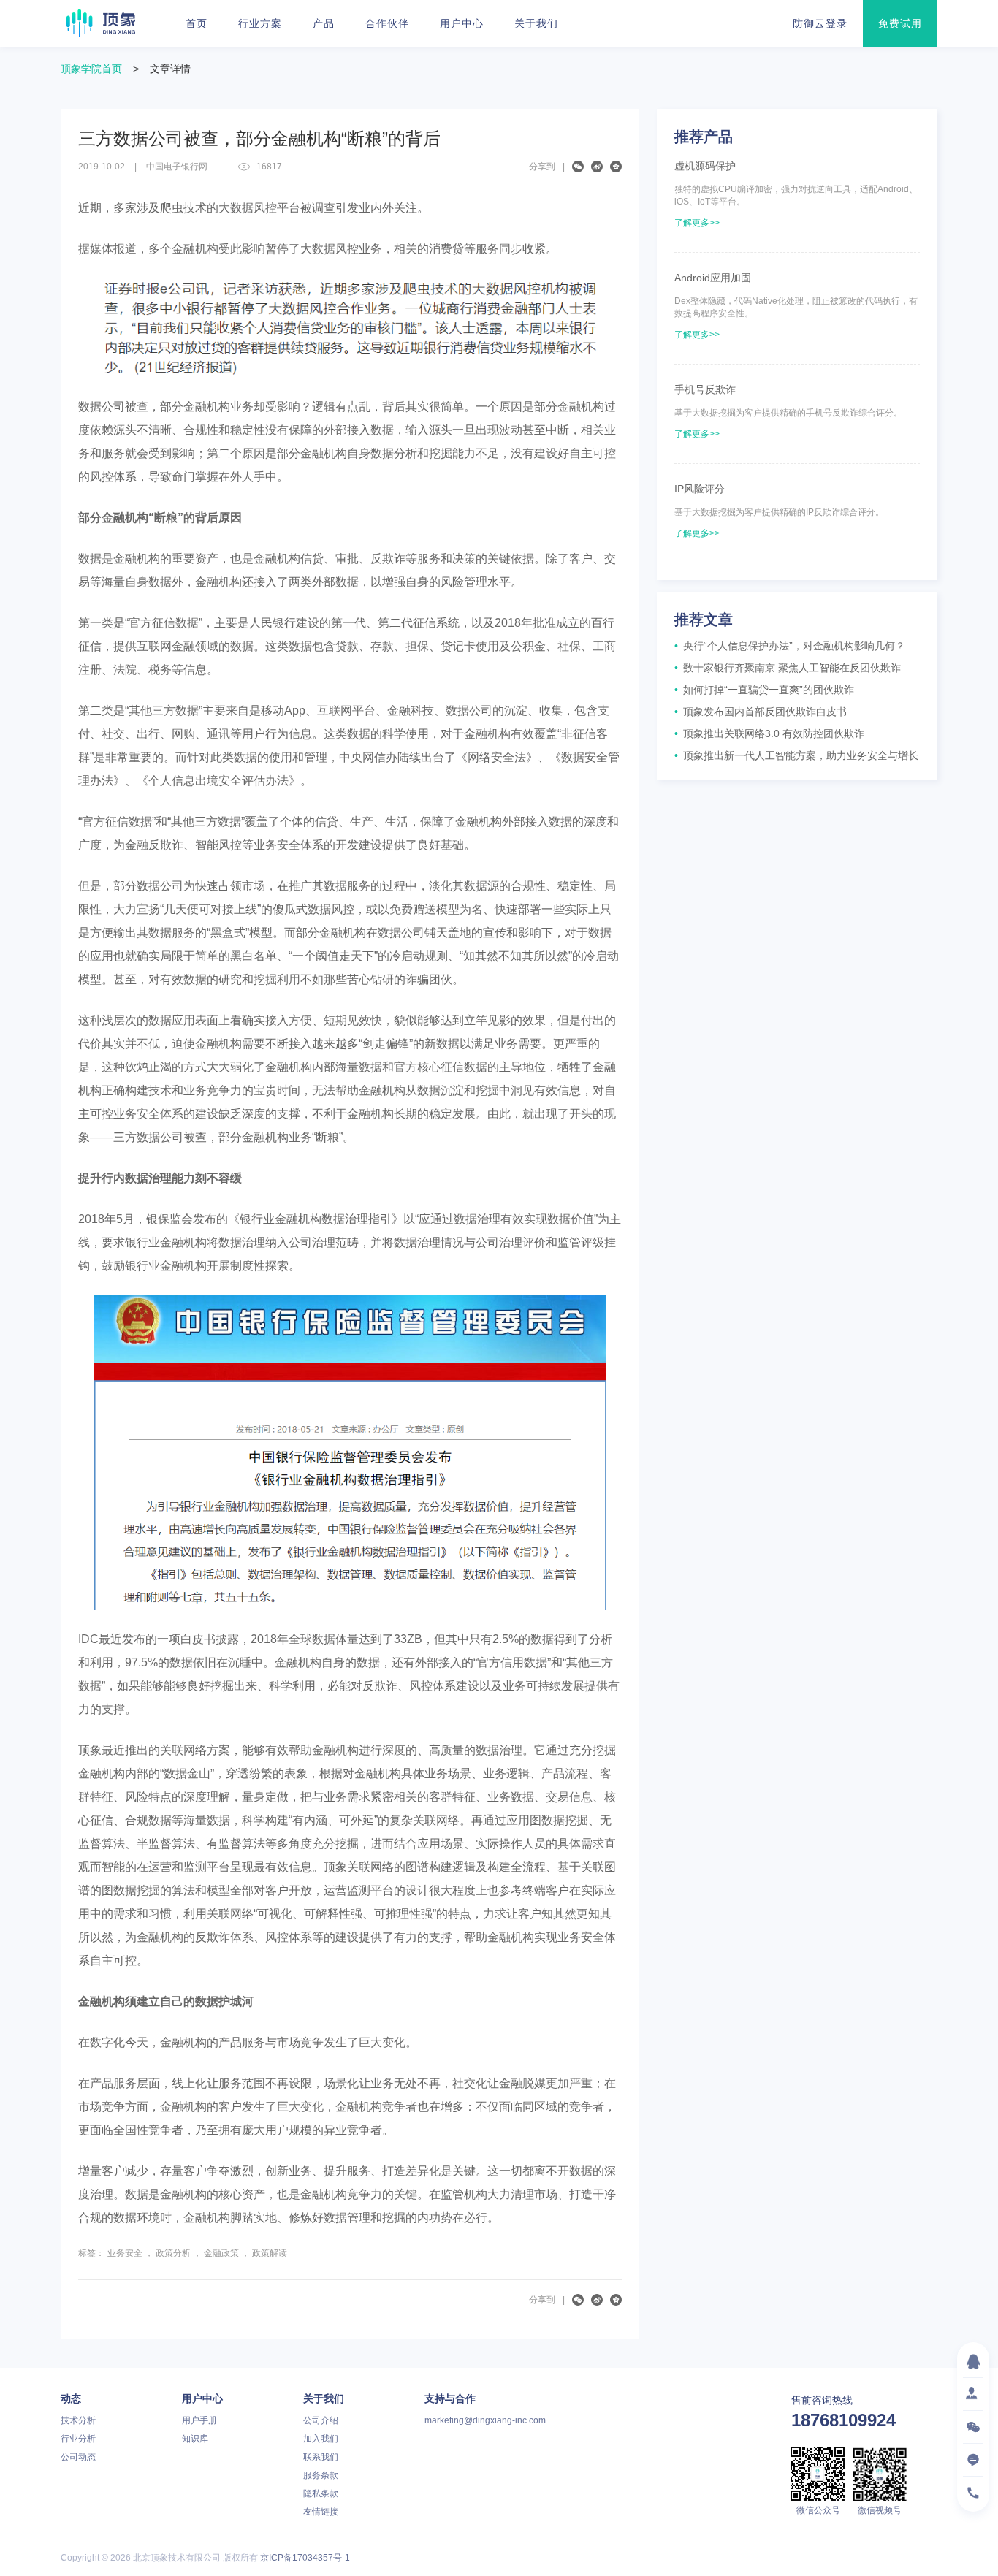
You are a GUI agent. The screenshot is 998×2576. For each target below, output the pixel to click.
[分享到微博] (597, 167)
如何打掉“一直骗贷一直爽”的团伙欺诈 (764, 690)
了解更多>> (697, 223)
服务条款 (321, 2475)
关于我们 (536, 23)
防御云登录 (820, 23)
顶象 (101, 23)
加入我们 (321, 2439)
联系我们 (321, 2457)
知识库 (195, 2439)
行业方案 (260, 23)
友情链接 (321, 2512)
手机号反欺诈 (705, 389)
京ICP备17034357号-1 (305, 2558)
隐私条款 (321, 2493)
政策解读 (270, 2253)
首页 (197, 23)
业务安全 (125, 2253)
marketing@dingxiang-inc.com (485, 2420)
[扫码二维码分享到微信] (578, 167)
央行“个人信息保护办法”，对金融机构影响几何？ (790, 646)
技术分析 (78, 2420)
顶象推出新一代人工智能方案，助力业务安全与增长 (796, 755)
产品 (324, 23)
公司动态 (78, 2457)
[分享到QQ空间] (616, 167)
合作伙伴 (387, 23)
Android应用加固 (713, 278)
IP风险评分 (700, 489)
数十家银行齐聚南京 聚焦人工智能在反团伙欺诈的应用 (797, 668)
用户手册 (199, 2420)
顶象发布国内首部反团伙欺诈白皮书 (761, 712)
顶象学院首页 (91, 69)
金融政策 (221, 2253)
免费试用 (900, 23)
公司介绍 (321, 2420)
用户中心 (462, 23)
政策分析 (173, 2253)
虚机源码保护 (705, 166)
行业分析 (78, 2439)
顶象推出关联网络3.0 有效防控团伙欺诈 (769, 733)
